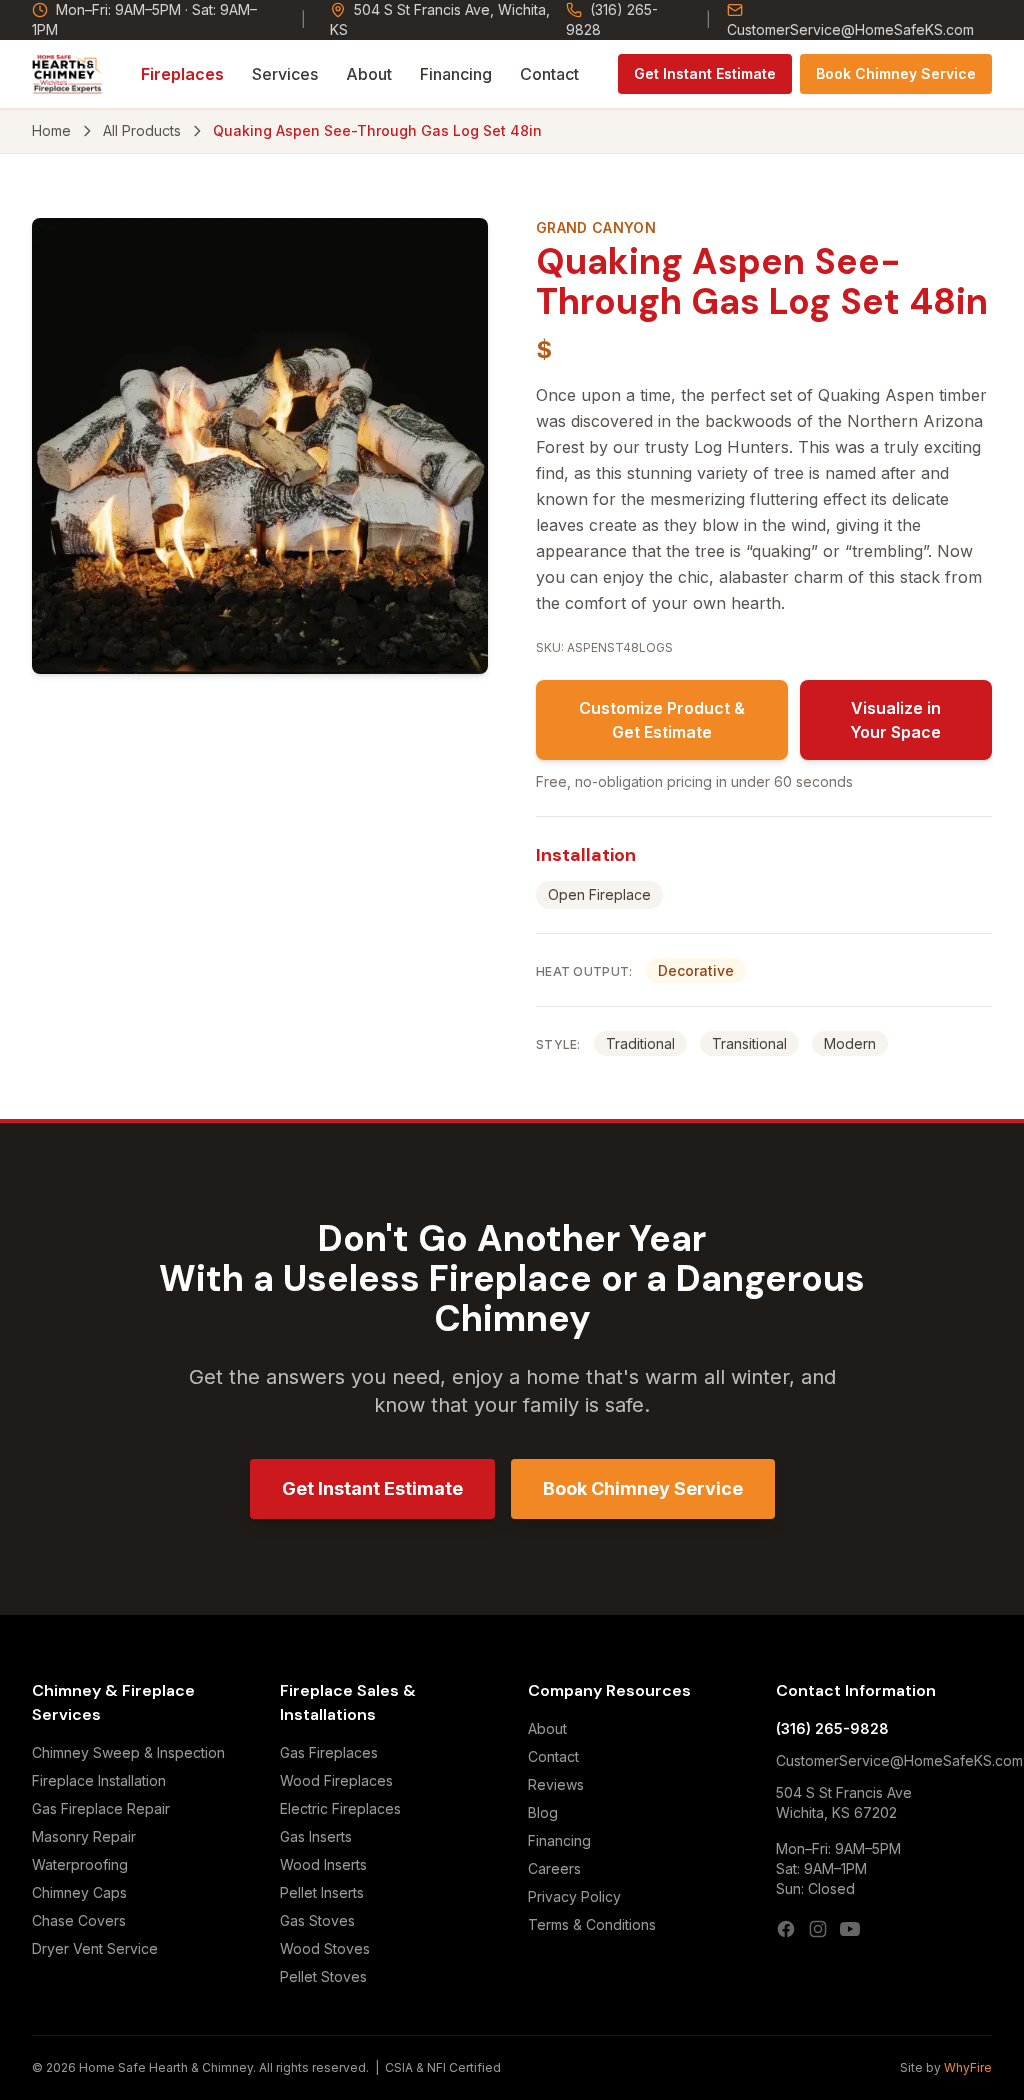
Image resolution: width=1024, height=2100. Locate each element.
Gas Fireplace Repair (101, 1808)
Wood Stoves (325, 1948)
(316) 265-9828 (612, 19)
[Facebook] (786, 1929)
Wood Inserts (323, 1864)
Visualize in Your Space (895, 720)
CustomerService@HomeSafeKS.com (850, 29)
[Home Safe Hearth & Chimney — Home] (67, 74)
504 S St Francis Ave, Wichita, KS (440, 19)
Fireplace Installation (99, 1780)
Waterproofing (80, 1864)
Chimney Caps (79, 1892)
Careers (554, 1868)
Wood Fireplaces (336, 1780)
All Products (142, 130)
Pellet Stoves (323, 1976)
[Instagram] (818, 1929)
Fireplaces (182, 74)
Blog (543, 1812)
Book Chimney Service (896, 73)
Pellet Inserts (322, 1892)
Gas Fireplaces (329, 1752)
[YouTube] (850, 1929)
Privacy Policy (574, 1896)
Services (285, 74)
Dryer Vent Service (95, 1948)
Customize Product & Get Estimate (662, 720)
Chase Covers (79, 1920)
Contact (549, 74)
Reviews (556, 1784)
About (369, 74)
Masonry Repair (84, 1836)
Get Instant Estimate (705, 73)
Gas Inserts (316, 1836)
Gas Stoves (317, 1920)
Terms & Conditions (592, 1924)
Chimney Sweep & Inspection (128, 1752)
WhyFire (968, 2067)
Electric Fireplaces (340, 1808)
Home (51, 130)
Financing (456, 74)
